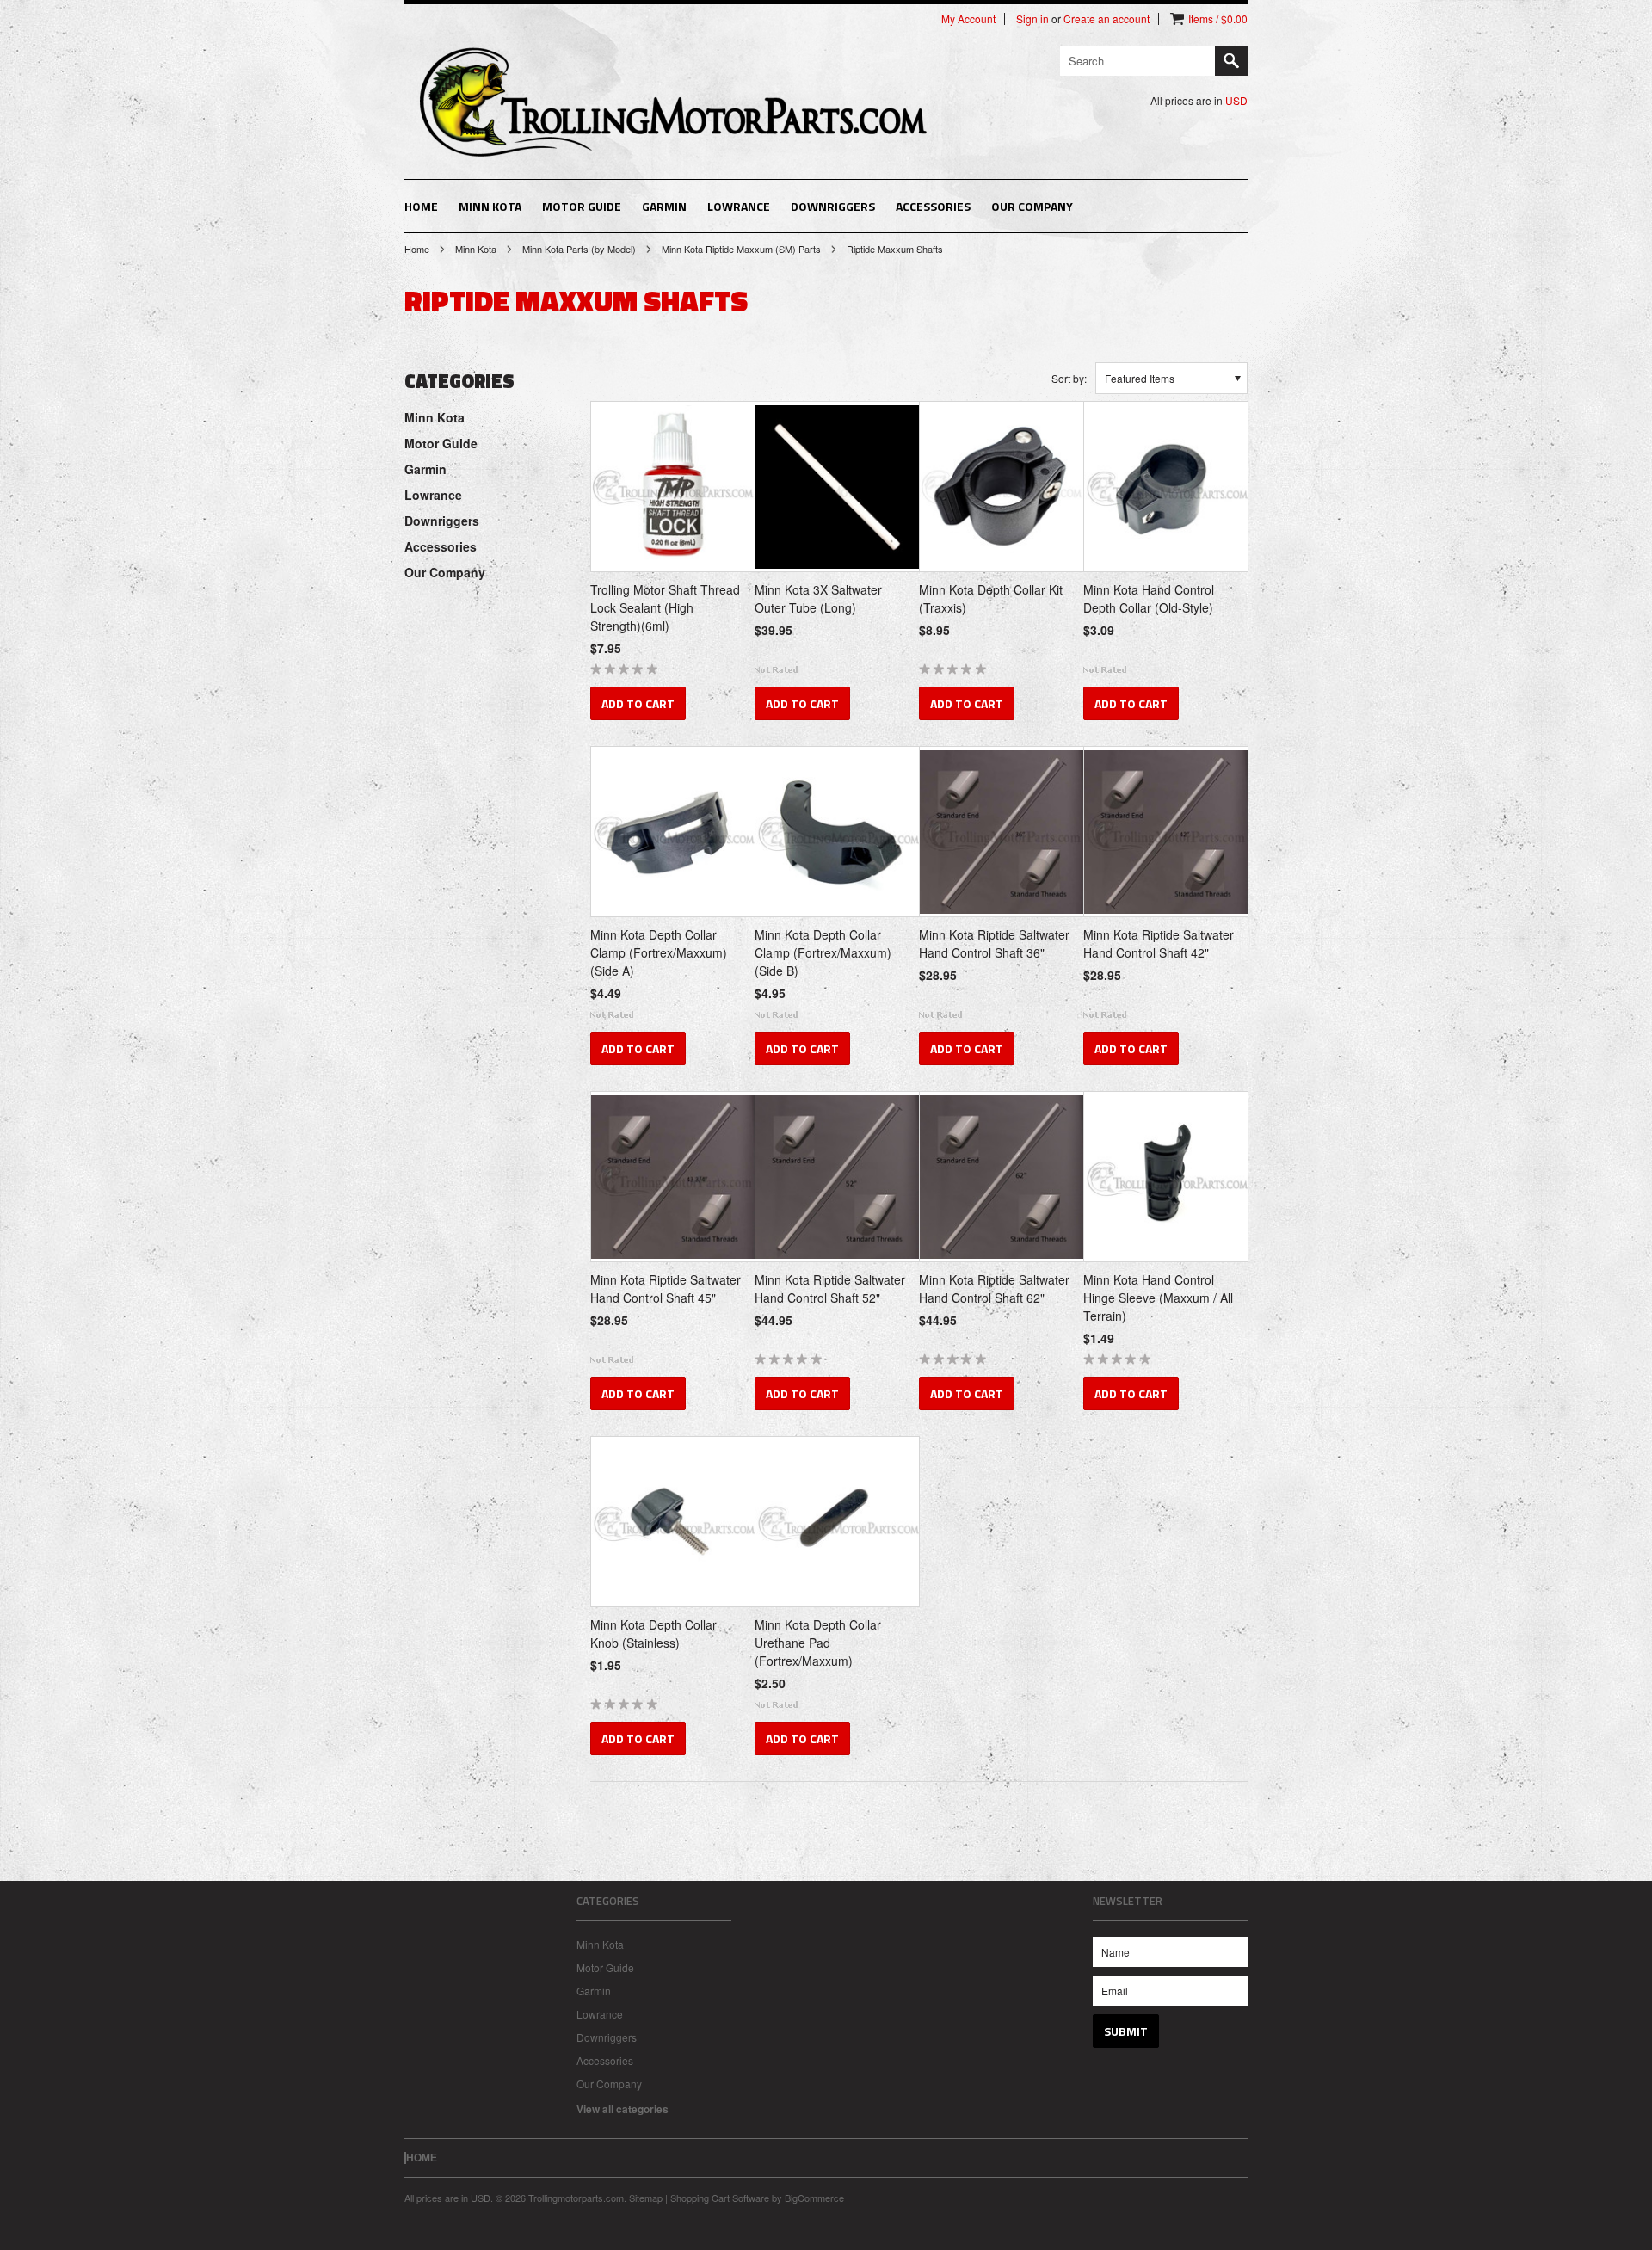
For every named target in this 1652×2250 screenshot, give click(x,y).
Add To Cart (638, 703)
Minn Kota (490, 206)
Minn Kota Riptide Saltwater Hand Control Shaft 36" (994, 943)
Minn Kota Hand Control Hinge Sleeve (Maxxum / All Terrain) (1158, 1298)
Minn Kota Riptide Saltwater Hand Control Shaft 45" (666, 1288)
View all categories (623, 2109)
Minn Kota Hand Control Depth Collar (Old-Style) (1149, 598)
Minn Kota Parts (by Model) (579, 249)
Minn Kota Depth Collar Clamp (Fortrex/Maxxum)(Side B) (823, 952)
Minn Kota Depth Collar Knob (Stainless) (653, 1634)
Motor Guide (582, 206)
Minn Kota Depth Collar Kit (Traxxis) (991, 598)
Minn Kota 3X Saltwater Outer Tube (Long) (818, 598)
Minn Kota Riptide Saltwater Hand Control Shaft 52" (830, 1288)
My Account (968, 19)
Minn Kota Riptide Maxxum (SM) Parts (741, 249)
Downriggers (833, 206)
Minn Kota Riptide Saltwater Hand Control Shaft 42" (1159, 943)
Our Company (1032, 206)
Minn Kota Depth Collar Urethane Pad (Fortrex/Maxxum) (818, 1643)
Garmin (664, 206)
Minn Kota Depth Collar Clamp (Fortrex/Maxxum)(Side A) (659, 952)
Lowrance (739, 206)
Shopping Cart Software (720, 2198)
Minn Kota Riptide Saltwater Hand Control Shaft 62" (994, 1288)
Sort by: (1069, 378)
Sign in (1032, 19)
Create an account (1106, 19)
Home (417, 249)
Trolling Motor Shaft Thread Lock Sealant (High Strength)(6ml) (665, 607)
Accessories (933, 206)
